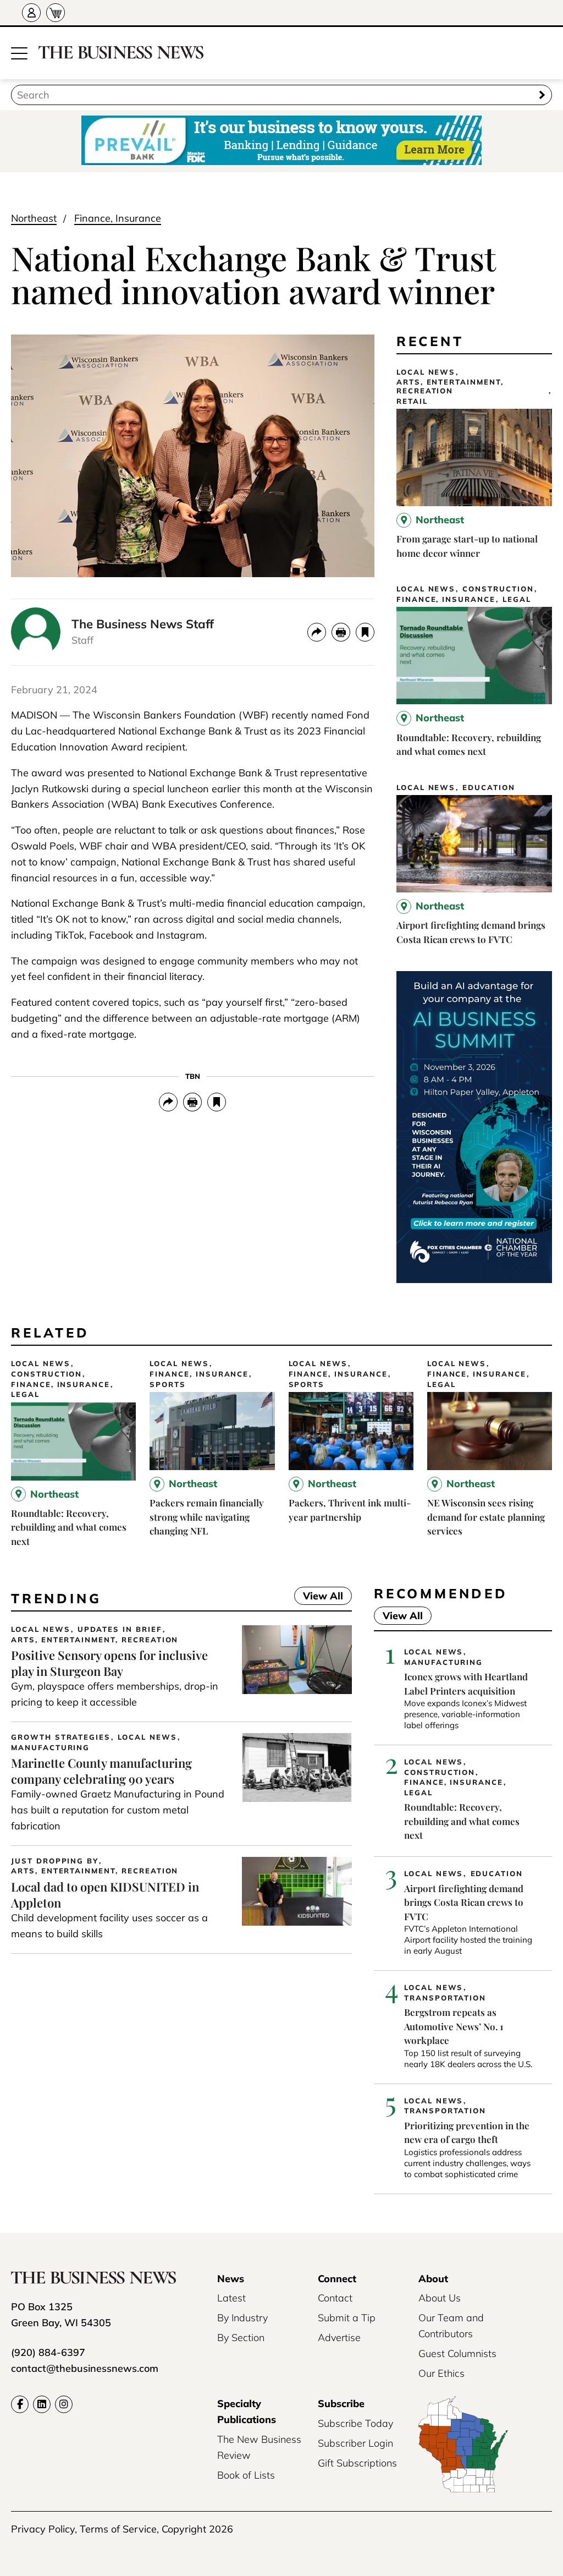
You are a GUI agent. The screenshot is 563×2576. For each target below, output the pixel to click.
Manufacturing (50, 1748)
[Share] (317, 632)
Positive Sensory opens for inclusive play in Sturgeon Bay (109, 1663)
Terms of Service (118, 2529)
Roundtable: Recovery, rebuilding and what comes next (69, 1527)
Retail (412, 401)
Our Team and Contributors (451, 2326)
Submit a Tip (347, 2318)
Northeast (34, 218)
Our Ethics (441, 2373)
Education (489, 788)
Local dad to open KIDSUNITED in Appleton (105, 1895)
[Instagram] (64, 2404)
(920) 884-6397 (48, 2352)
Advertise (339, 2337)
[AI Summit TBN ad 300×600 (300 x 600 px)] (474, 1279)
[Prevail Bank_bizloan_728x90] (281, 141)
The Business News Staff (143, 624)
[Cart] (56, 13)
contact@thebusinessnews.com (85, 2368)
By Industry (242, 2318)
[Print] (341, 632)
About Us (440, 2298)
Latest (231, 2298)
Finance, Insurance (118, 218)
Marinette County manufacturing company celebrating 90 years (101, 1771)
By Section (241, 2337)
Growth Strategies (61, 1737)
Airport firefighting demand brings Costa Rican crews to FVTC (464, 1902)
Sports (168, 1385)
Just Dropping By (55, 1861)
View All (319, 1597)
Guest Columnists (457, 2353)
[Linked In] (42, 2404)
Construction (498, 589)
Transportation (445, 1998)
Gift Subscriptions (357, 2463)
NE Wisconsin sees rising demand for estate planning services (486, 1517)
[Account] (31, 13)
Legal (517, 599)
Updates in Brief (120, 1629)
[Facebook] (20, 2404)
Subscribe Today (355, 2423)
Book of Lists (246, 2475)
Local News (426, 372)
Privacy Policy (43, 2529)
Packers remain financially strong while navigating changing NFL (207, 1517)
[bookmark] (365, 632)
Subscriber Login (355, 2443)
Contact (335, 2298)
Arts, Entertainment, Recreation (450, 387)
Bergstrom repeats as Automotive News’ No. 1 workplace (454, 2026)
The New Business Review (259, 2447)
